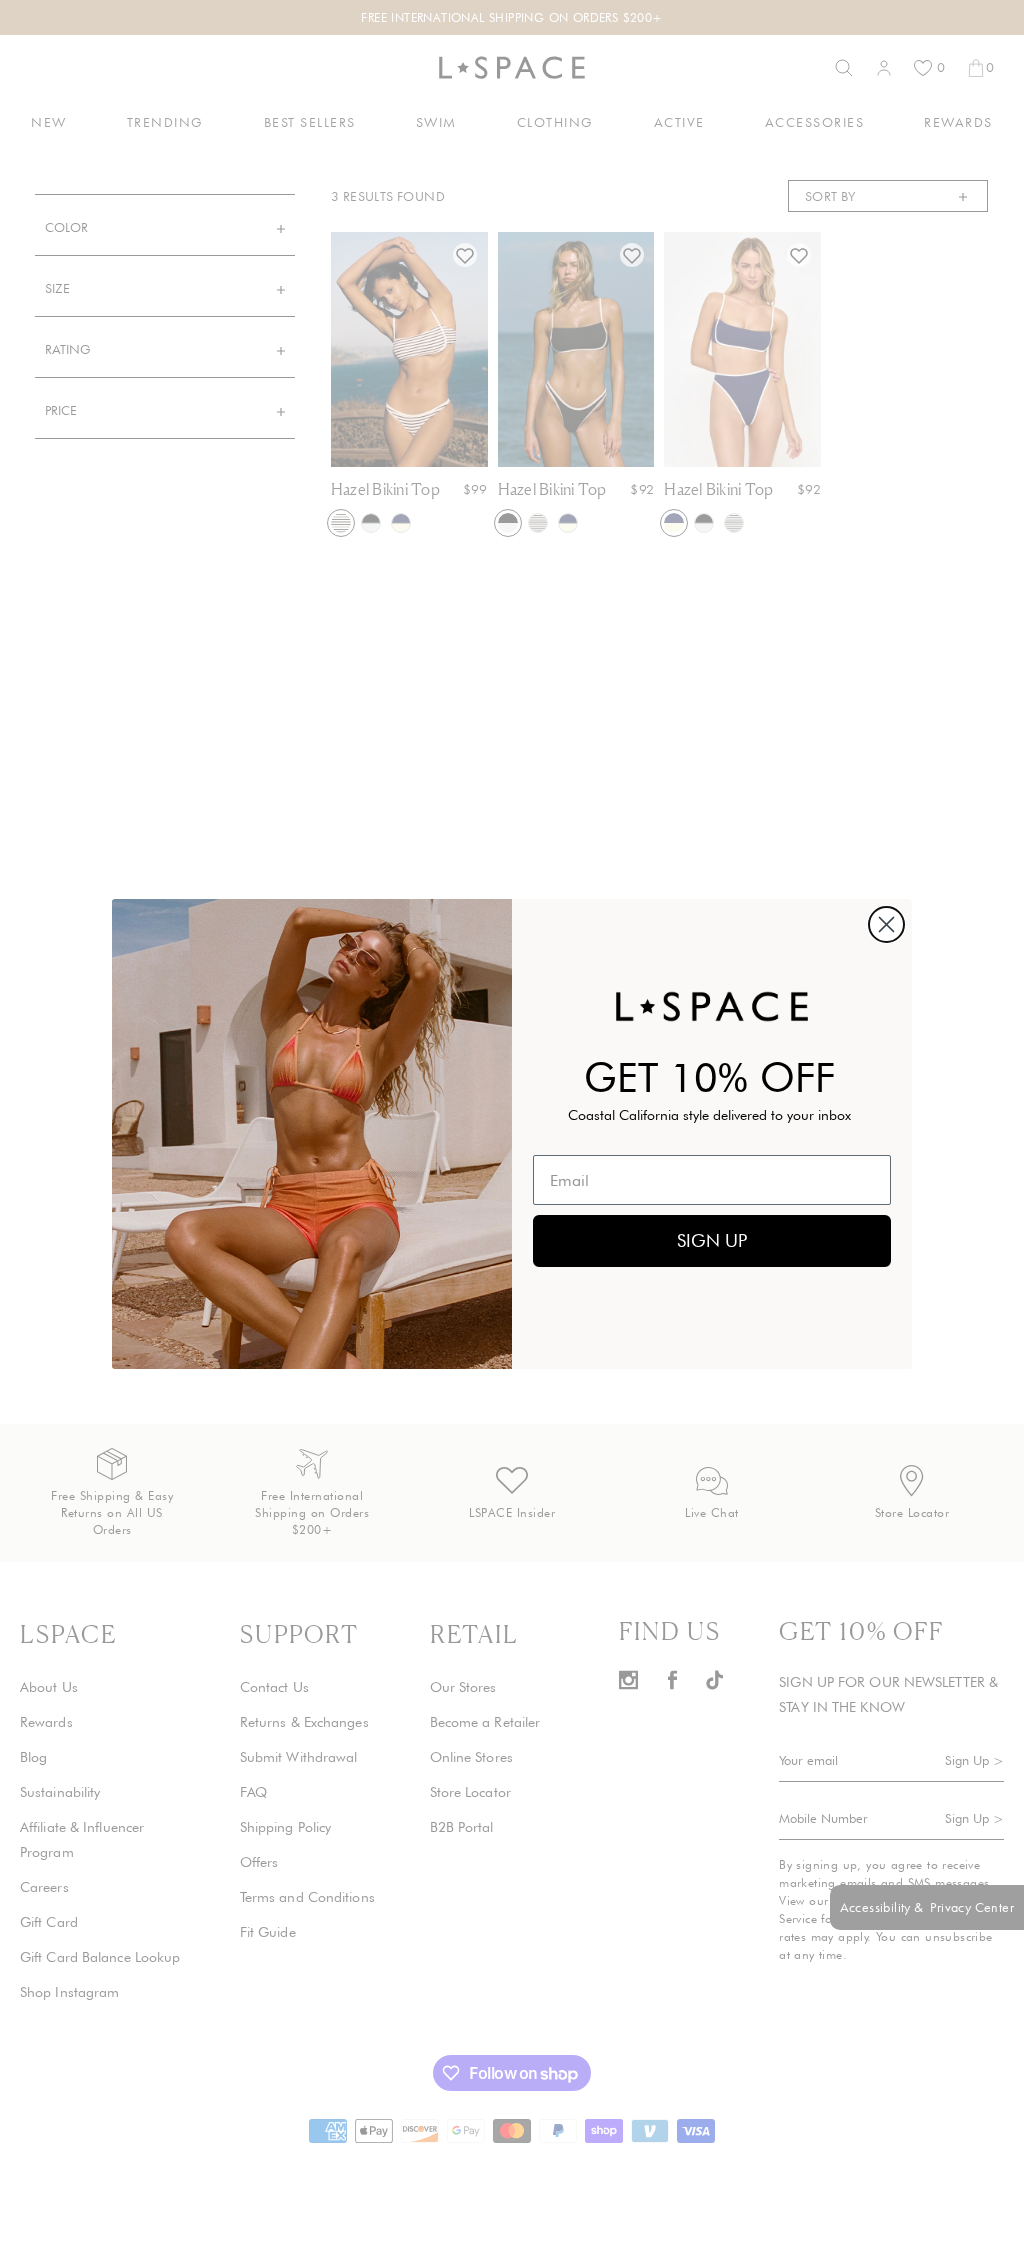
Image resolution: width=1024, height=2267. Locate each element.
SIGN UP (712, 1240)
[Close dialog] (886, 924)
